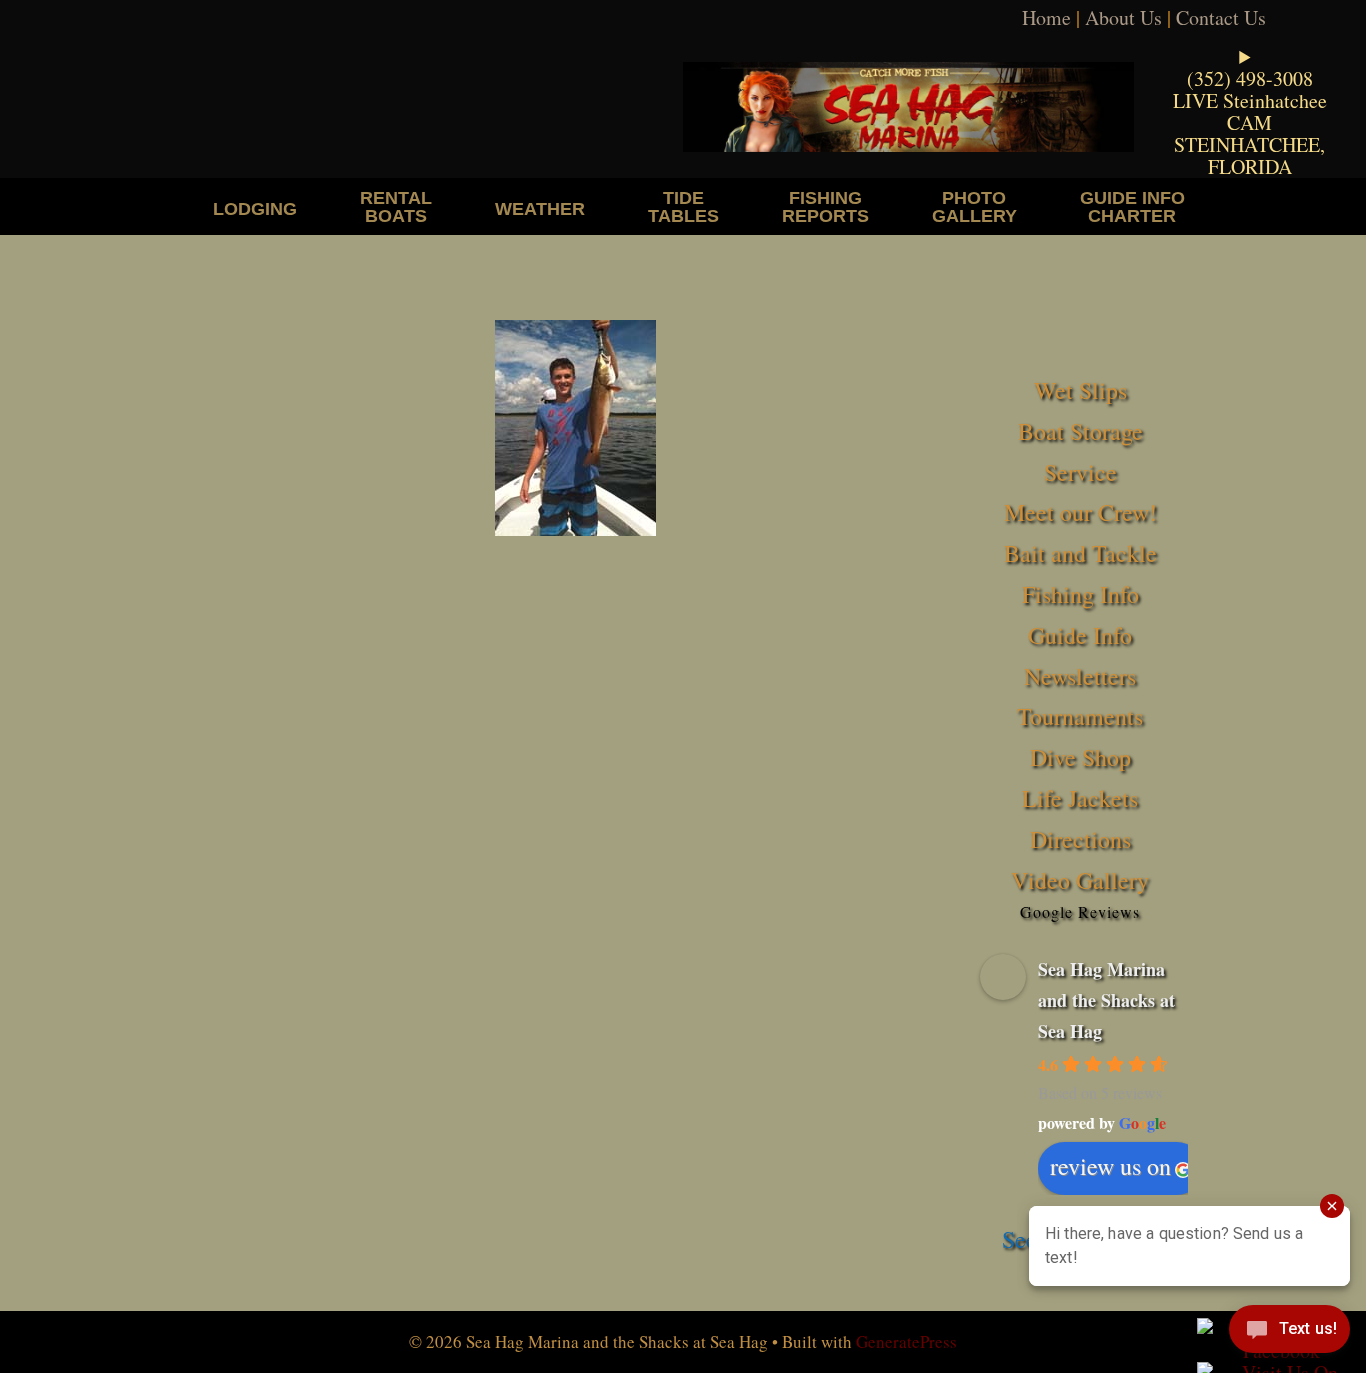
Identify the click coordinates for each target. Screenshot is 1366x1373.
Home (1046, 17)
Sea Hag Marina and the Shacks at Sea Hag (1106, 999)
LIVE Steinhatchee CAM (1250, 111)
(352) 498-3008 (1250, 78)
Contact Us (1221, 17)
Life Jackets (1080, 798)
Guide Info (1080, 635)
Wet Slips (1080, 390)
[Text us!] (1289, 1333)
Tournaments (1080, 716)
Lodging (255, 208)
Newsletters (1080, 676)
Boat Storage (1080, 431)
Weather (540, 208)
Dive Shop (1080, 757)
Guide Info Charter (1132, 206)
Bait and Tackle (1080, 553)
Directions (1080, 839)
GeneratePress (906, 1341)
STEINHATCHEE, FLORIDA (1249, 155)
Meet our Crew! (1080, 512)
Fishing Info (1080, 594)
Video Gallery (1080, 880)
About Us (1123, 17)
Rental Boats (396, 206)
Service (1080, 472)
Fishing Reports (825, 206)
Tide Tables (683, 206)
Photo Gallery (974, 206)
